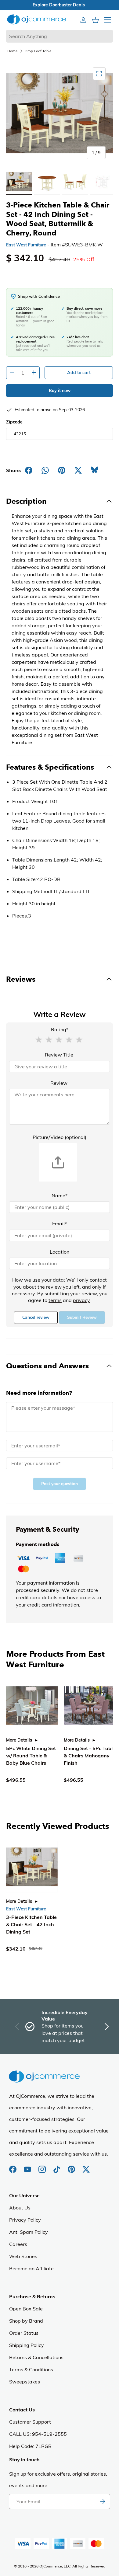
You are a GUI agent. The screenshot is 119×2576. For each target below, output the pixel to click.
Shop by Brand (26, 2321)
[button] (39, 1039)
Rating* (60, 1029)
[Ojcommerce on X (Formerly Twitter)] (86, 2166)
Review (59, 1083)
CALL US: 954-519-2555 (38, 2434)
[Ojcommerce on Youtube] (28, 2166)
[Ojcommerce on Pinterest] (72, 2166)
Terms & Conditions (31, 2369)
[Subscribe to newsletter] (103, 2501)
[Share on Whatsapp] (45, 470)
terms (55, 1300)
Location (60, 1252)
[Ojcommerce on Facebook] (13, 2166)
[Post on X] (78, 470)
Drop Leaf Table (38, 51)
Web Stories (23, 2256)
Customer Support (30, 2422)
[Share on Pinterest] (62, 470)
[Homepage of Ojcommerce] (37, 19)
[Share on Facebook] (29, 470)
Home (13, 51)
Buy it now (60, 391)
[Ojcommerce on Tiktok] (57, 2166)
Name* (60, 1196)
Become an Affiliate (31, 2268)
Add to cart (79, 373)
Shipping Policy (27, 2345)
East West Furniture (26, 245)
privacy (81, 1300)
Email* (60, 1224)
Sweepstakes (25, 2382)
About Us (20, 2208)
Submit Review (82, 1317)
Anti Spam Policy (29, 2232)
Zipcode (14, 422)
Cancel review (36, 1317)
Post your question (60, 1484)
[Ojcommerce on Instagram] (43, 2166)
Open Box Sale (26, 2309)
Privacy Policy (25, 2220)
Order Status (24, 2333)
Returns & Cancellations (36, 2357)
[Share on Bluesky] (95, 470)
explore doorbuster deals (60, 5)
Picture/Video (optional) (60, 1137)
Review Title (59, 1055)
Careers (18, 2244)
